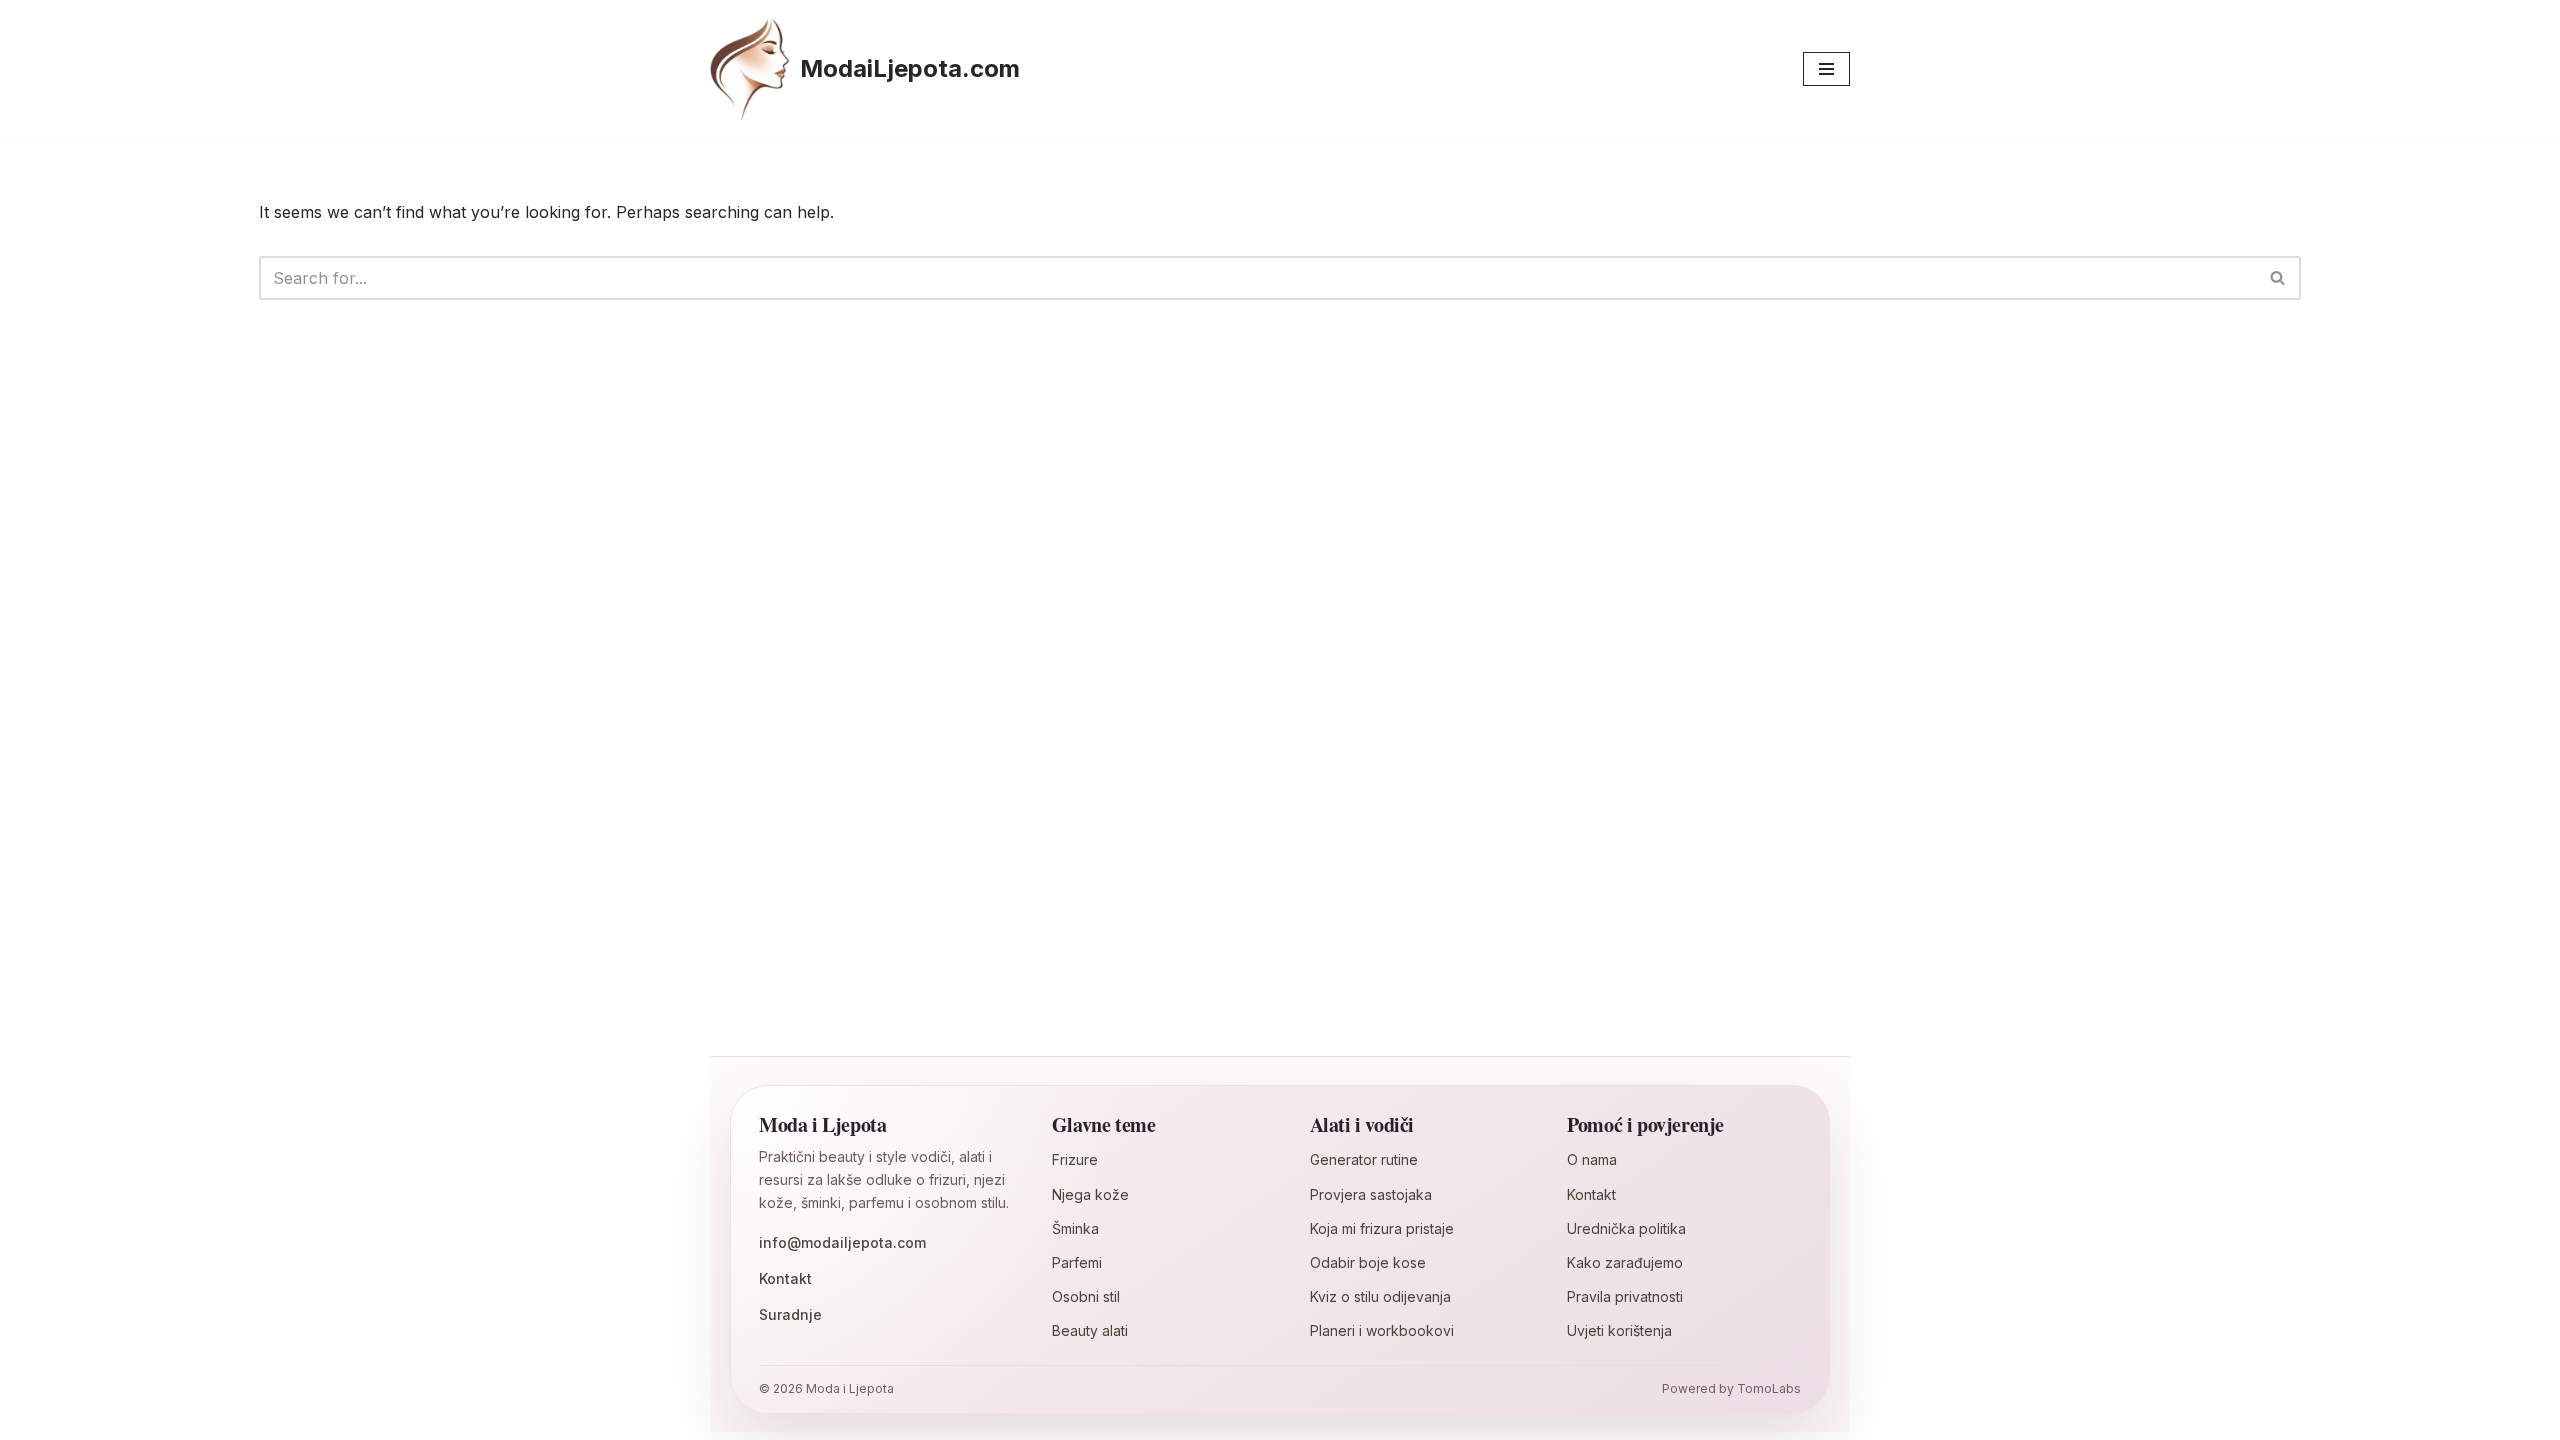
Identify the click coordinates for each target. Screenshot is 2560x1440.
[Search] (2278, 278)
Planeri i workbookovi (1382, 1330)
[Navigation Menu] (1826, 69)
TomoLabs (1769, 1388)
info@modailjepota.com (842, 1242)
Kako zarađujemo (1625, 1262)
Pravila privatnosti (1625, 1296)
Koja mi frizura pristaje (1382, 1228)
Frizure (1075, 1159)
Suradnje (790, 1314)
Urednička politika (1626, 1228)
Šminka (1075, 1228)
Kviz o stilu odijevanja (1380, 1296)
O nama (1592, 1159)
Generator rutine (1364, 1159)
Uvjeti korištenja (1619, 1330)
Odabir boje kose (1368, 1262)
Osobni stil (1086, 1296)
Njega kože (1090, 1194)
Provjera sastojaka (1371, 1194)
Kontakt (785, 1278)
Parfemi (1077, 1262)
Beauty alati (1090, 1330)
